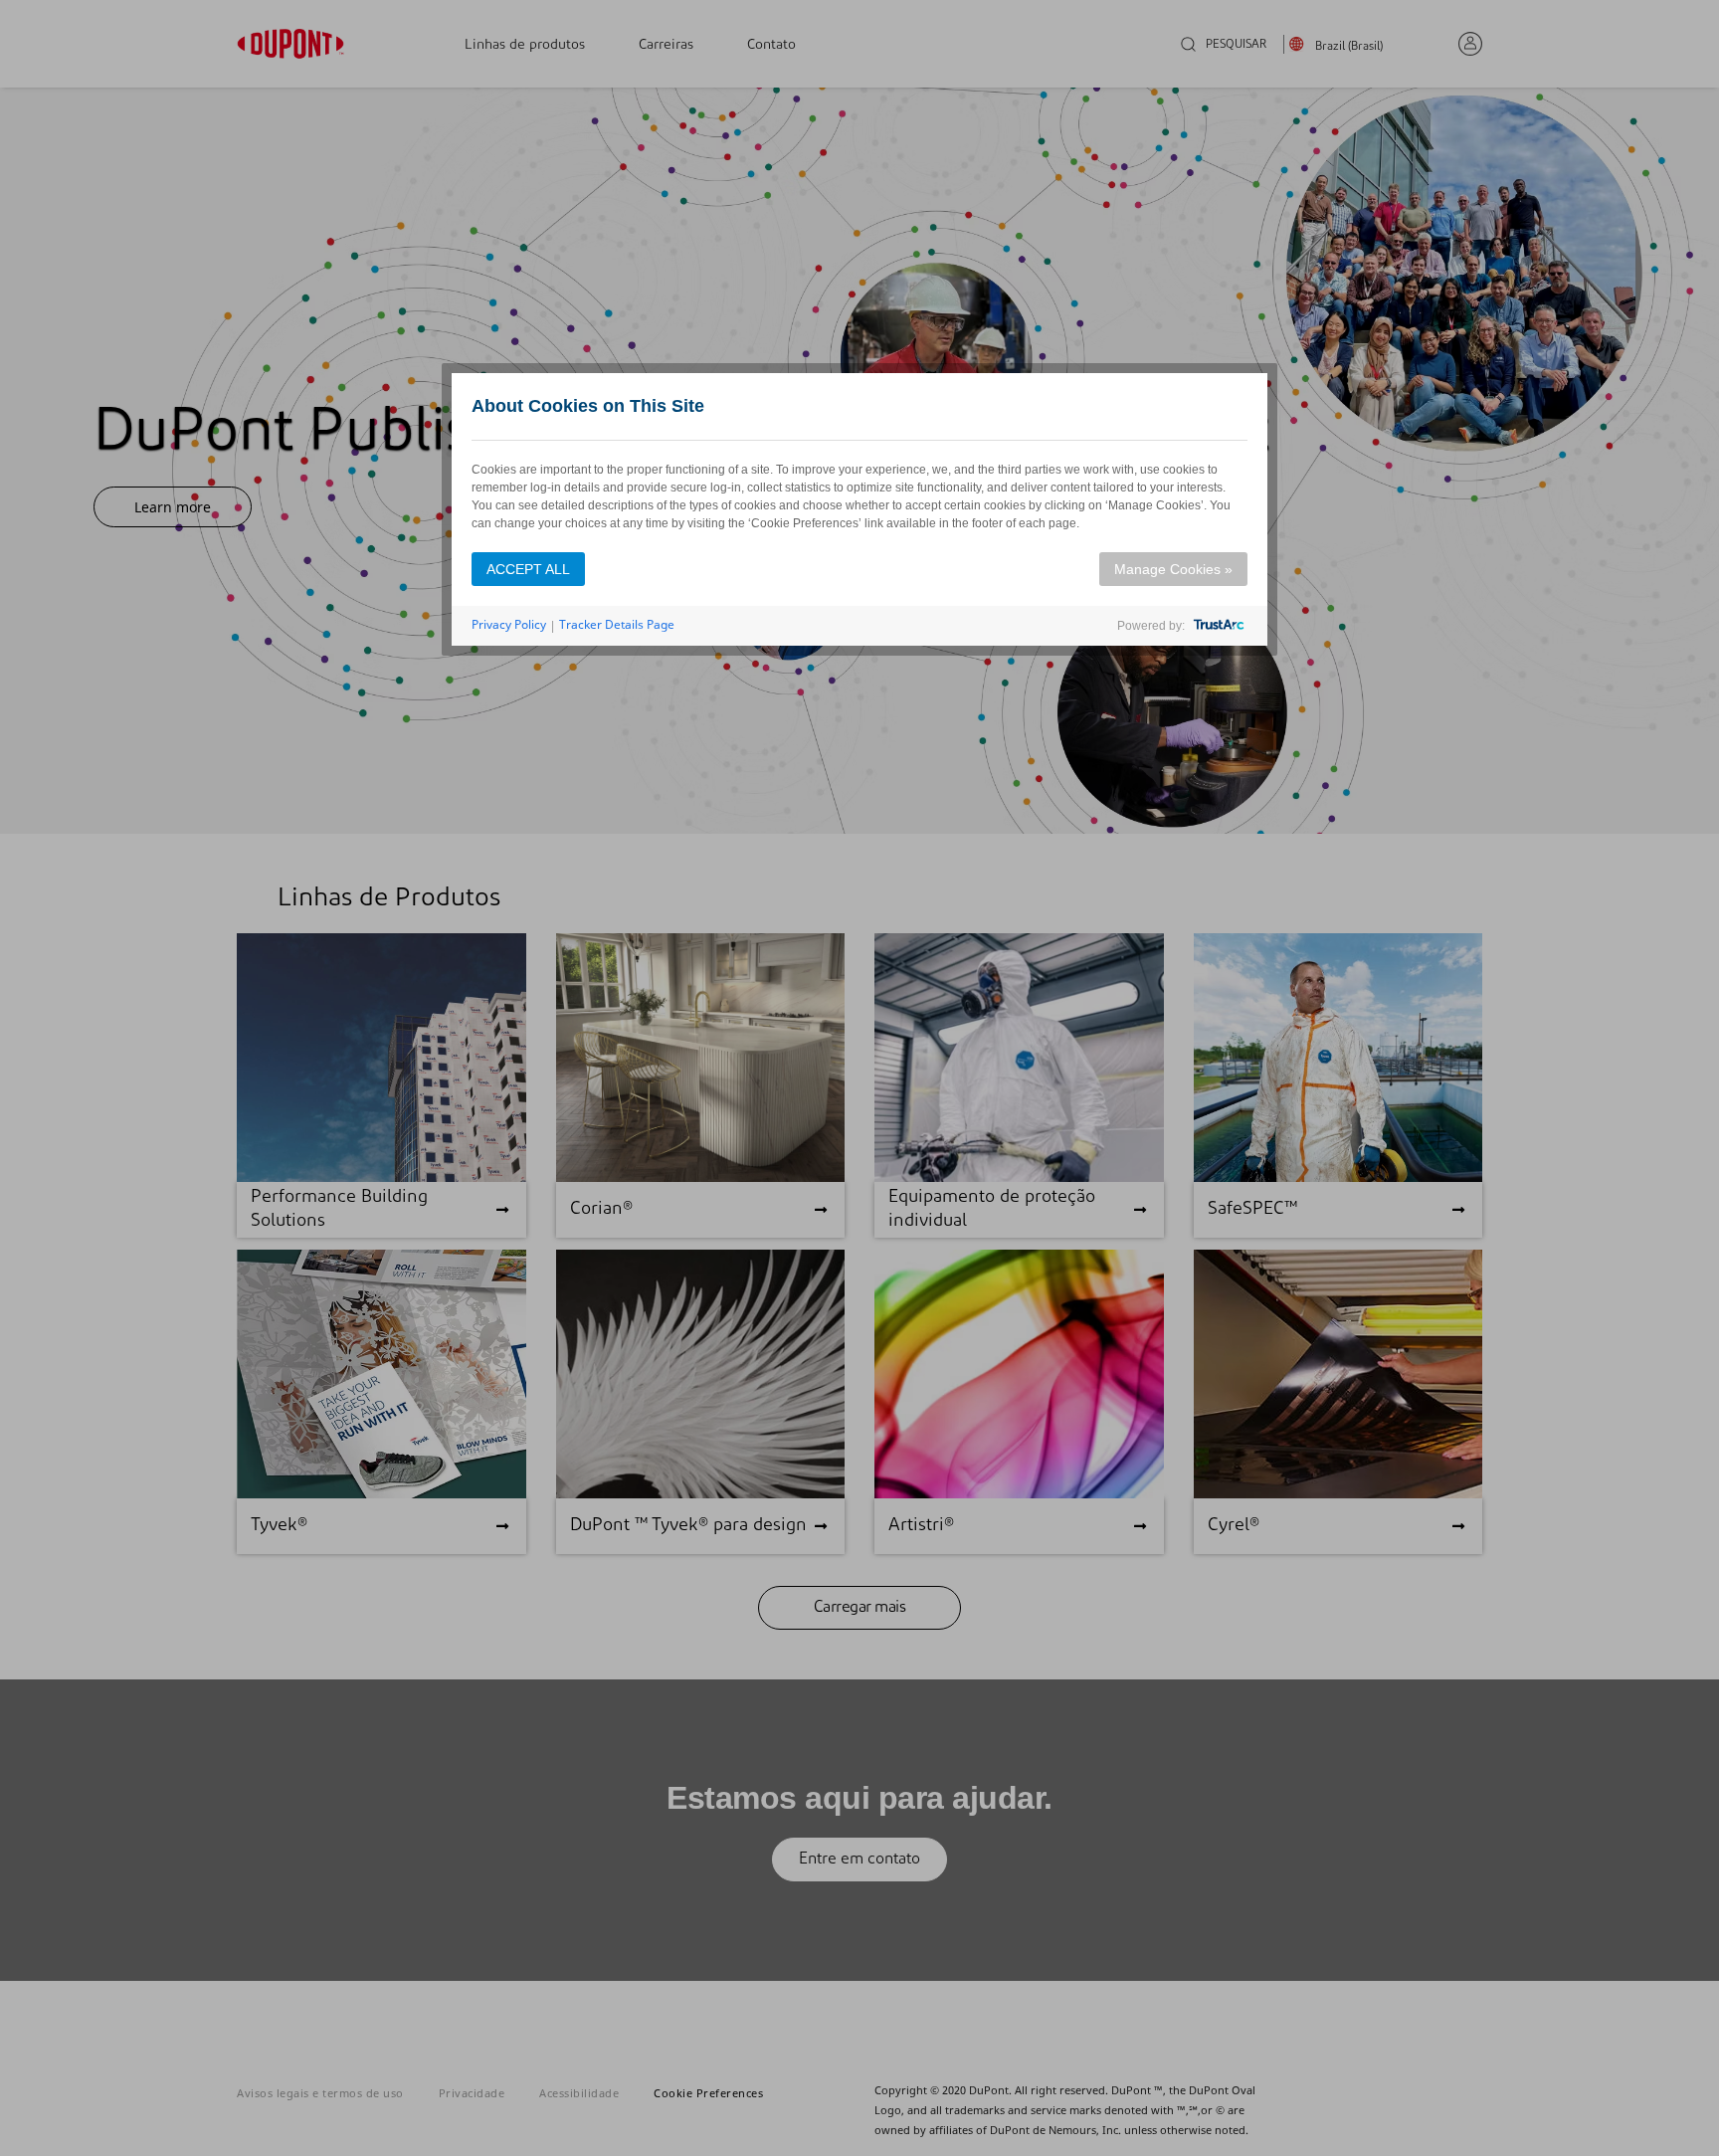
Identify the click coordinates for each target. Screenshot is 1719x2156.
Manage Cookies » (1173, 569)
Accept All (528, 569)
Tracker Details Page (617, 624)
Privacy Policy (509, 624)
